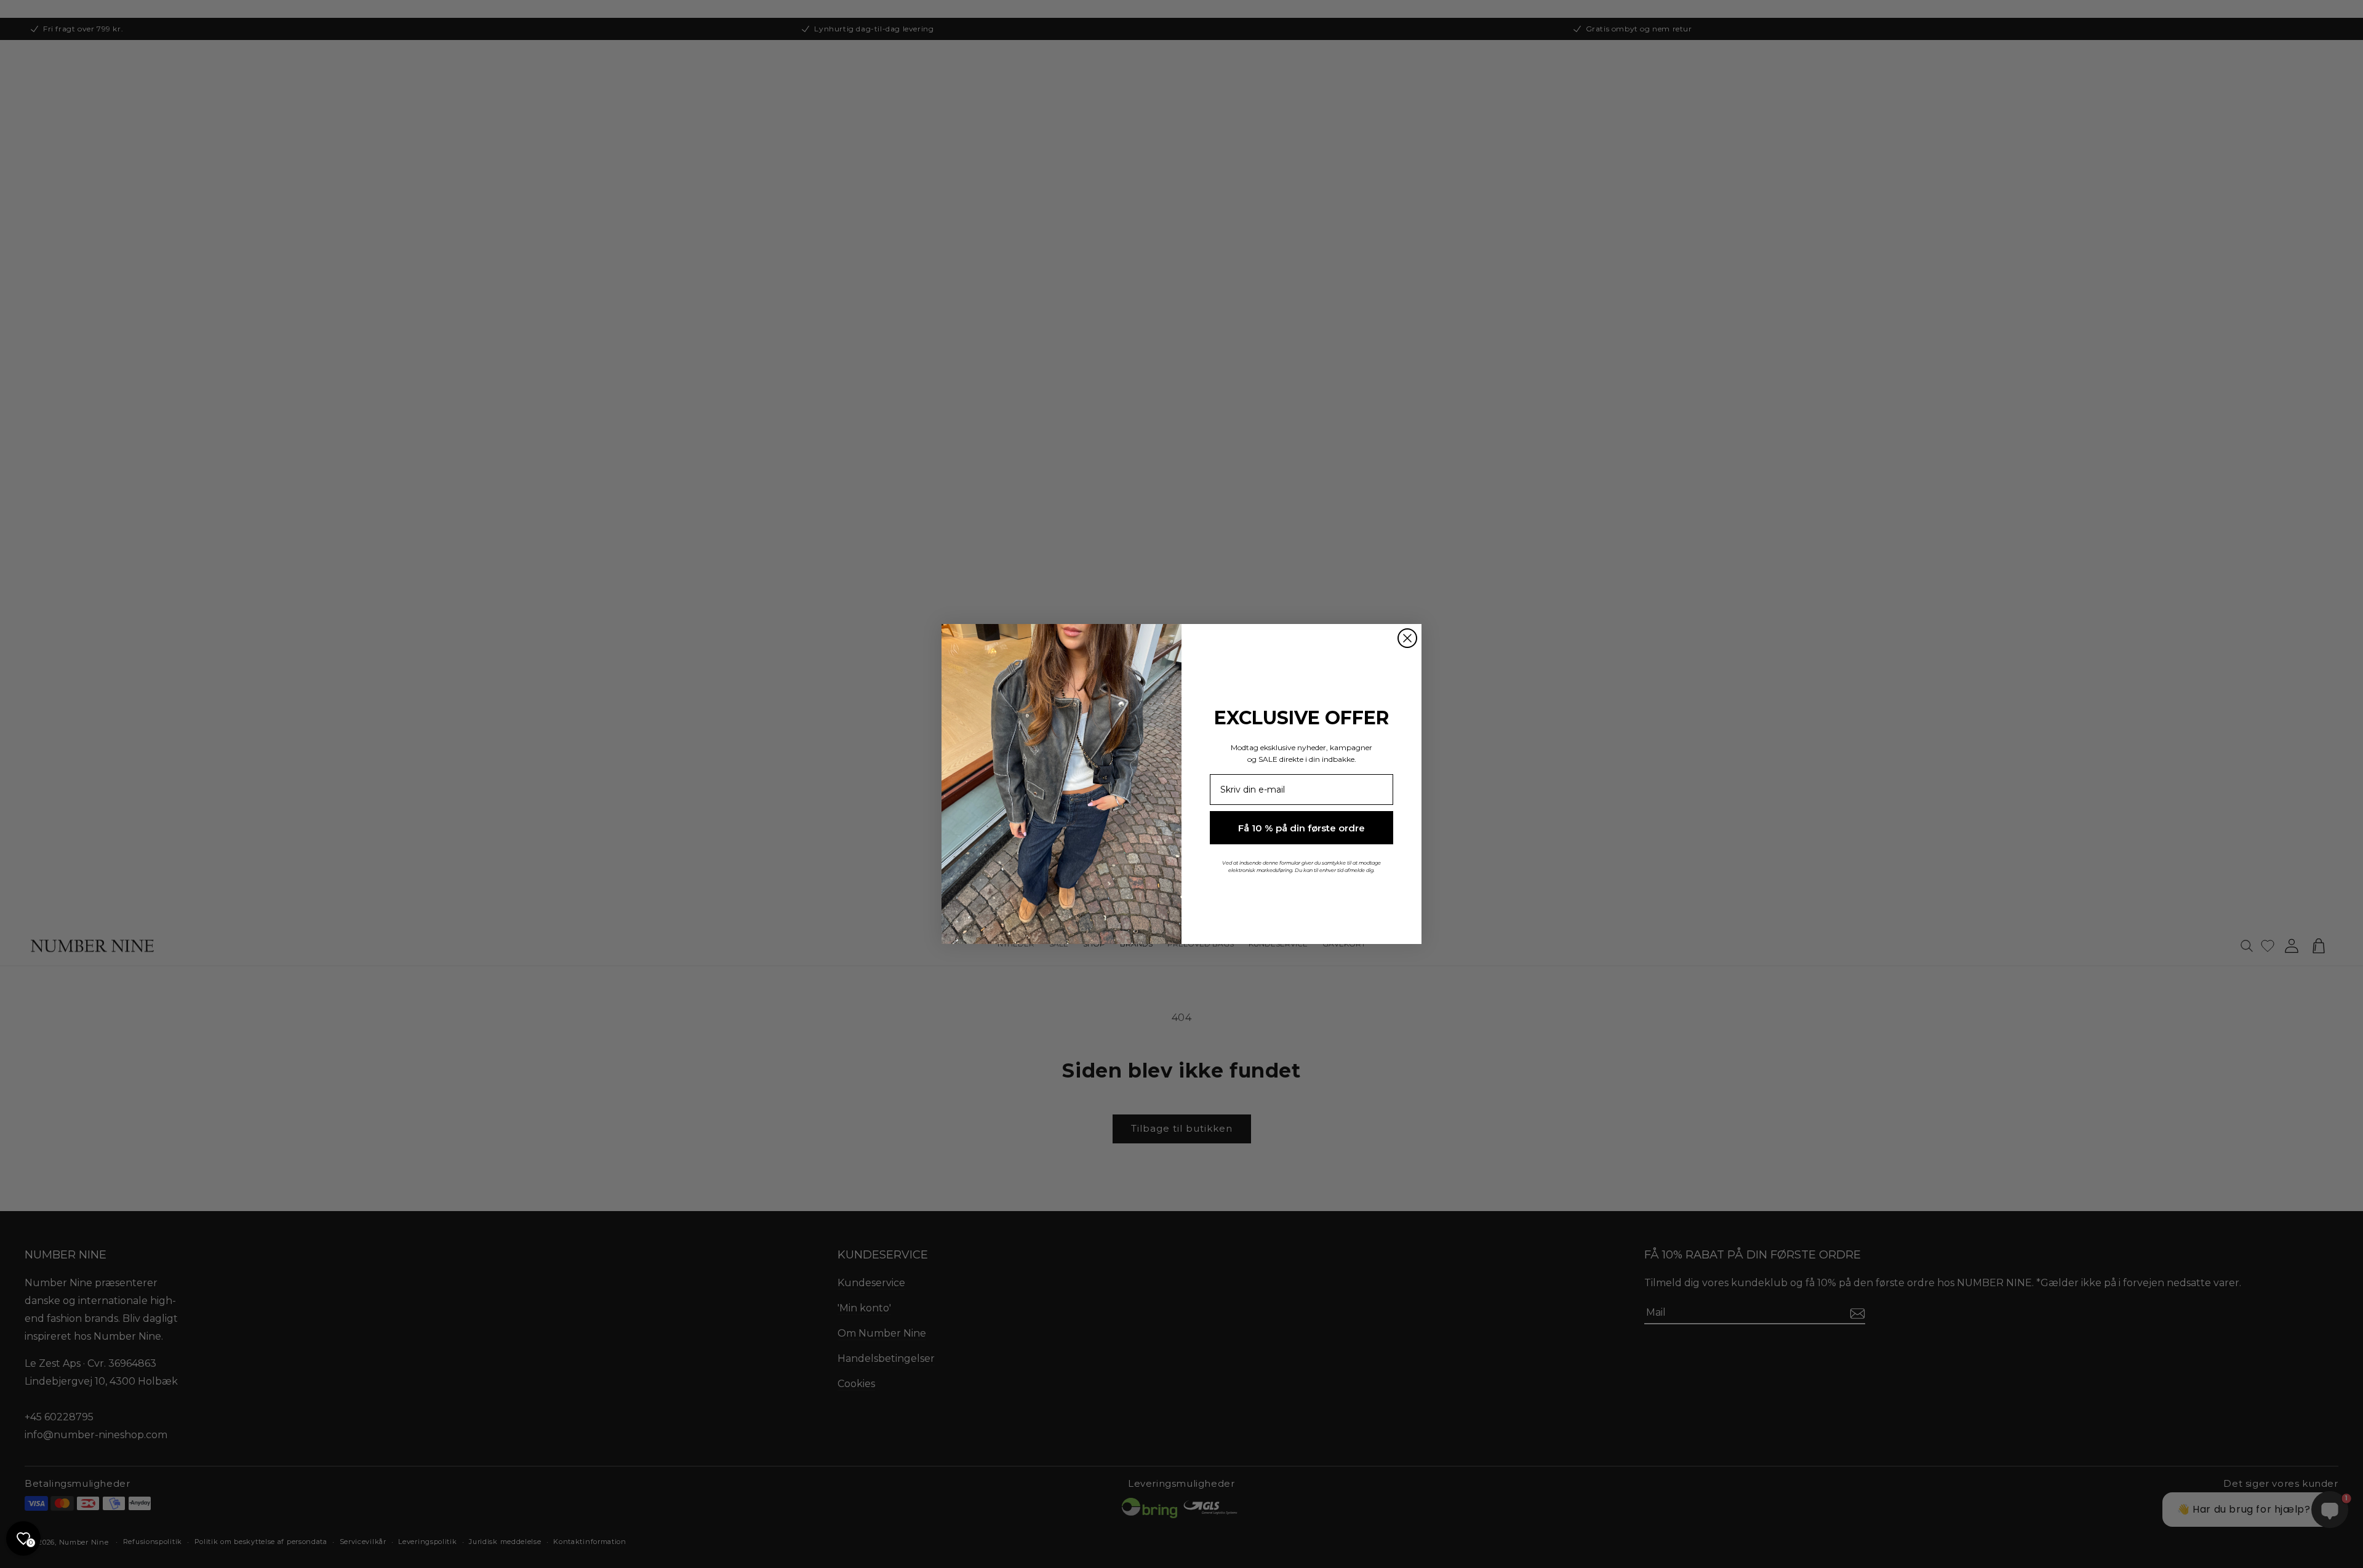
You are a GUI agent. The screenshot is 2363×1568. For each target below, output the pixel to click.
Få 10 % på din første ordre (1301, 828)
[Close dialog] (1407, 638)
